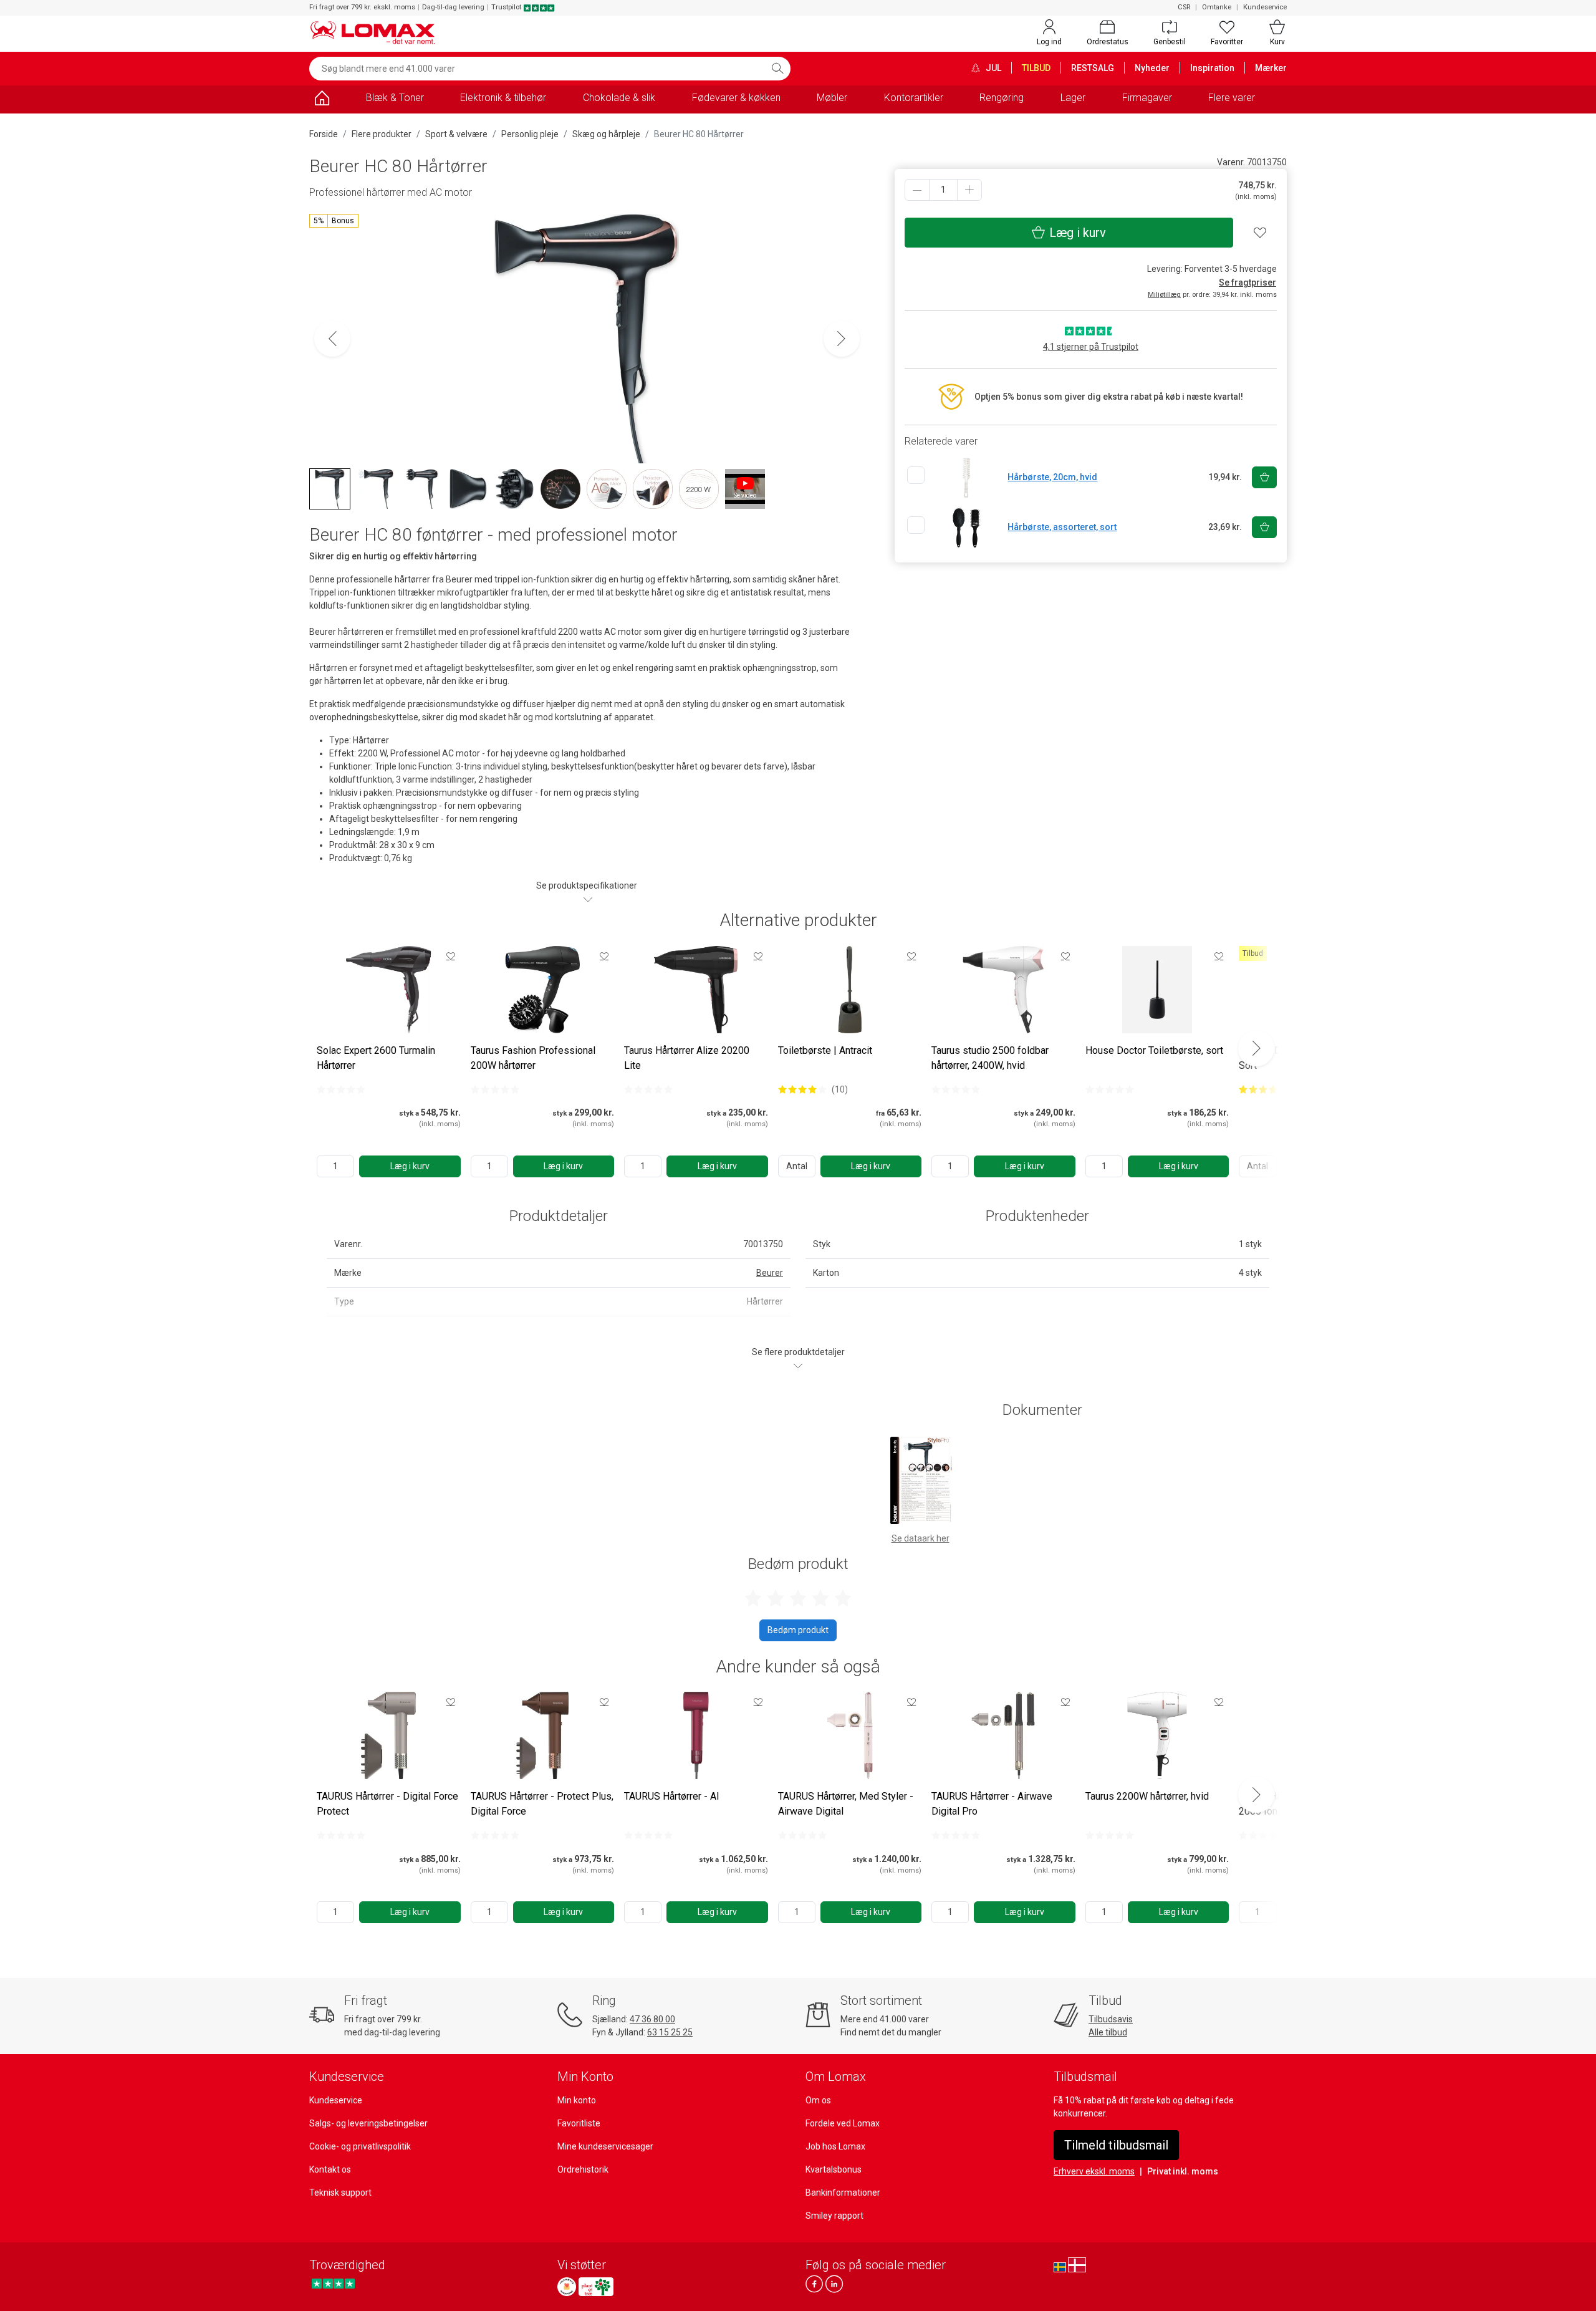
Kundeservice (1265, 7)
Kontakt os (330, 2169)
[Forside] (322, 100)
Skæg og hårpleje (606, 134)
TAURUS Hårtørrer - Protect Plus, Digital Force (542, 1804)
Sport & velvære (456, 134)
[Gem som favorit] (451, 956)
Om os (818, 2100)
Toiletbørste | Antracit (825, 1050)
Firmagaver (1147, 98)
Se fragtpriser (1247, 282)
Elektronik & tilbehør (503, 98)
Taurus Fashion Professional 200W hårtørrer (533, 1058)
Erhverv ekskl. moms (1094, 2171)
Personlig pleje (530, 134)
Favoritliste (579, 2123)
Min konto (577, 2100)
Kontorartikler (914, 98)
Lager (1073, 98)
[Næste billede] (842, 339)
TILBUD (1036, 68)
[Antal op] (969, 190)
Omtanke (1217, 7)
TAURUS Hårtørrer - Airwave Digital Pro (992, 1804)
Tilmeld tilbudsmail (1116, 2145)
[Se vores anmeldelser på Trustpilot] (333, 2283)
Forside (324, 134)
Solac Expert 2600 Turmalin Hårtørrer (376, 1058)
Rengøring (1002, 98)
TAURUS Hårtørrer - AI (672, 1796)
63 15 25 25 (670, 2032)
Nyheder (1152, 68)
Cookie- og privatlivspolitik (360, 2146)
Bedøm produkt (798, 1630)
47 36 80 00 (652, 2019)
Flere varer (1232, 98)
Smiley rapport (834, 2216)
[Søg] (777, 69)
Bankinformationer (843, 2193)
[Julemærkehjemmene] (567, 2287)
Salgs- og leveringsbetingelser (368, 2123)
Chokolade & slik (619, 98)
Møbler (832, 98)
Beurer (770, 1273)
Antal (797, 1166)
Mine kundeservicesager (605, 2146)
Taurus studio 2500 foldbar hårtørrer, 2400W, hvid (990, 1058)
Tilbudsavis (1111, 2019)
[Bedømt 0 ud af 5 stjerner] (341, 1089)
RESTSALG (1093, 68)
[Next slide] (1256, 1048)
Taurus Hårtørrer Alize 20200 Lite (687, 1058)
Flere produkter (382, 134)
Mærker (1271, 68)
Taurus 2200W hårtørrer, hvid (1147, 1796)
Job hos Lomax (835, 2146)
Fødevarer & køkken (736, 98)
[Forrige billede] (332, 339)
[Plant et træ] (596, 2287)
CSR (1184, 7)
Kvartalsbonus (834, 2169)
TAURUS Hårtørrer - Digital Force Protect (387, 1804)
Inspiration (1212, 68)
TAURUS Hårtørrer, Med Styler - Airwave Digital (846, 1804)
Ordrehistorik (583, 2169)
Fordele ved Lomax (843, 2123)
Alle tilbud (1108, 2032)
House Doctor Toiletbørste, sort (1154, 1050)
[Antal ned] (917, 190)
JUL (993, 68)
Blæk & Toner (395, 98)
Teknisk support (340, 2193)
